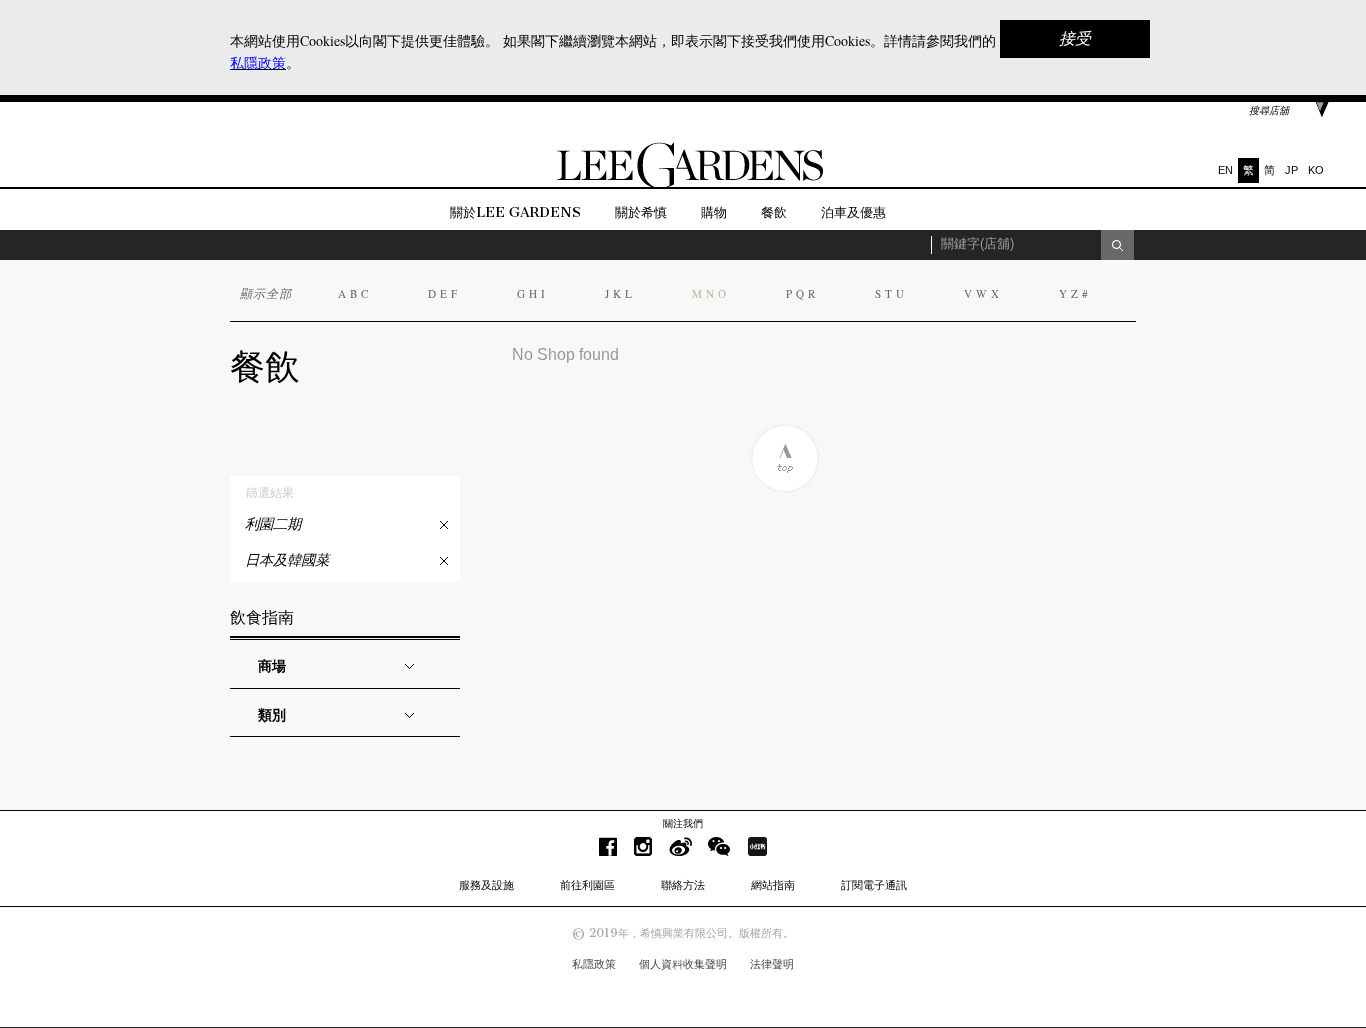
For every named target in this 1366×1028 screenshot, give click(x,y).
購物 (714, 212)
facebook (608, 846)
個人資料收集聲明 (683, 964)
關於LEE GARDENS (515, 212)
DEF (444, 293)
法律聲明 (772, 964)
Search (1117, 245)
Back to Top (784, 458)
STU (891, 293)
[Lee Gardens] (683, 183)
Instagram (643, 846)
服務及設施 (486, 885)
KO (1316, 170)
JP (1291, 170)
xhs (757, 846)
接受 (1075, 38)
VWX (983, 293)
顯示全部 (266, 293)
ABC (355, 293)
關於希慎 (641, 212)
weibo (680, 846)
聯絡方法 (683, 885)
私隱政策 (594, 964)
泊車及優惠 (853, 212)
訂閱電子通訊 (874, 885)
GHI (533, 293)
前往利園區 (587, 885)
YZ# (1075, 293)
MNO (711, 293)
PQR (802, 293)
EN (1225, 170)
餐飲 (774, 212)
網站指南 (773, 885)
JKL (620, 293)
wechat (719, 846)
